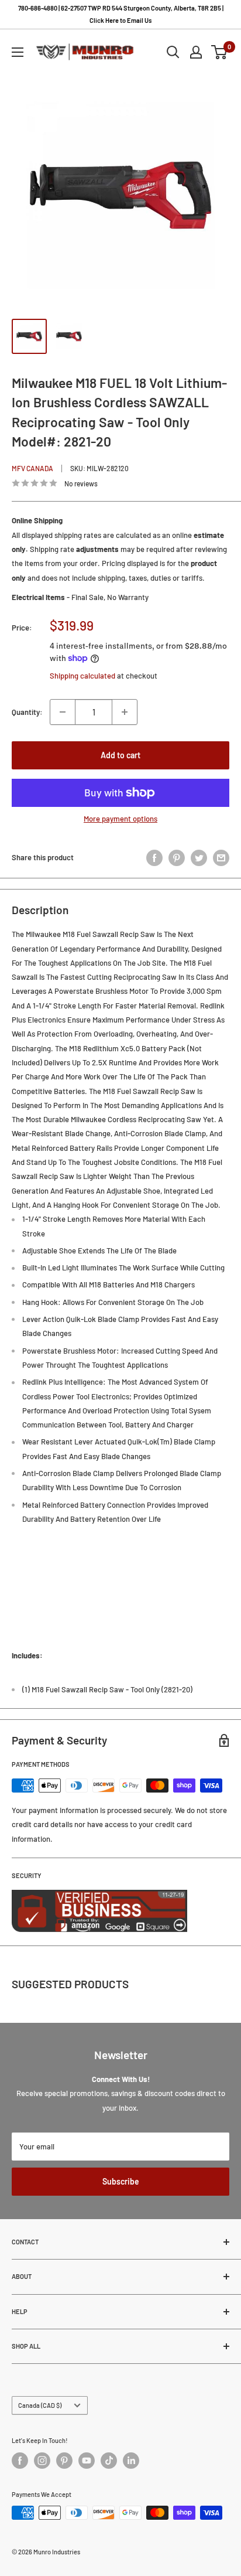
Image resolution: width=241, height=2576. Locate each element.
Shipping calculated (82, 676)
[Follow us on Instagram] (42, 2461)
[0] (220, 52)
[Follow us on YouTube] (87, 2461)
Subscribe (121, 2181)
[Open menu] (18, 52)
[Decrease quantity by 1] (63, 712)
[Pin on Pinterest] (177, 858)
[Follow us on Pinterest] (64, 2461)
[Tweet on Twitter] (199, 858)
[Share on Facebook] (154, 858)
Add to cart (120, 755)
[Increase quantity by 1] (125, 712)
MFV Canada (32, 468)
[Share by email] (221, 858)
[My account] (196, 52)
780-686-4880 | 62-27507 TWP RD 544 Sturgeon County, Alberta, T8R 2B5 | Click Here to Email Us (121, 14)
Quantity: (27, 712)
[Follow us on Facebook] (20, 2461)
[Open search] (173, 52)
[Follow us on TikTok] (109, 2461)
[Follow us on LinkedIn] (131, 2461)
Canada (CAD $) (40, 2405)
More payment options (120, 819)
